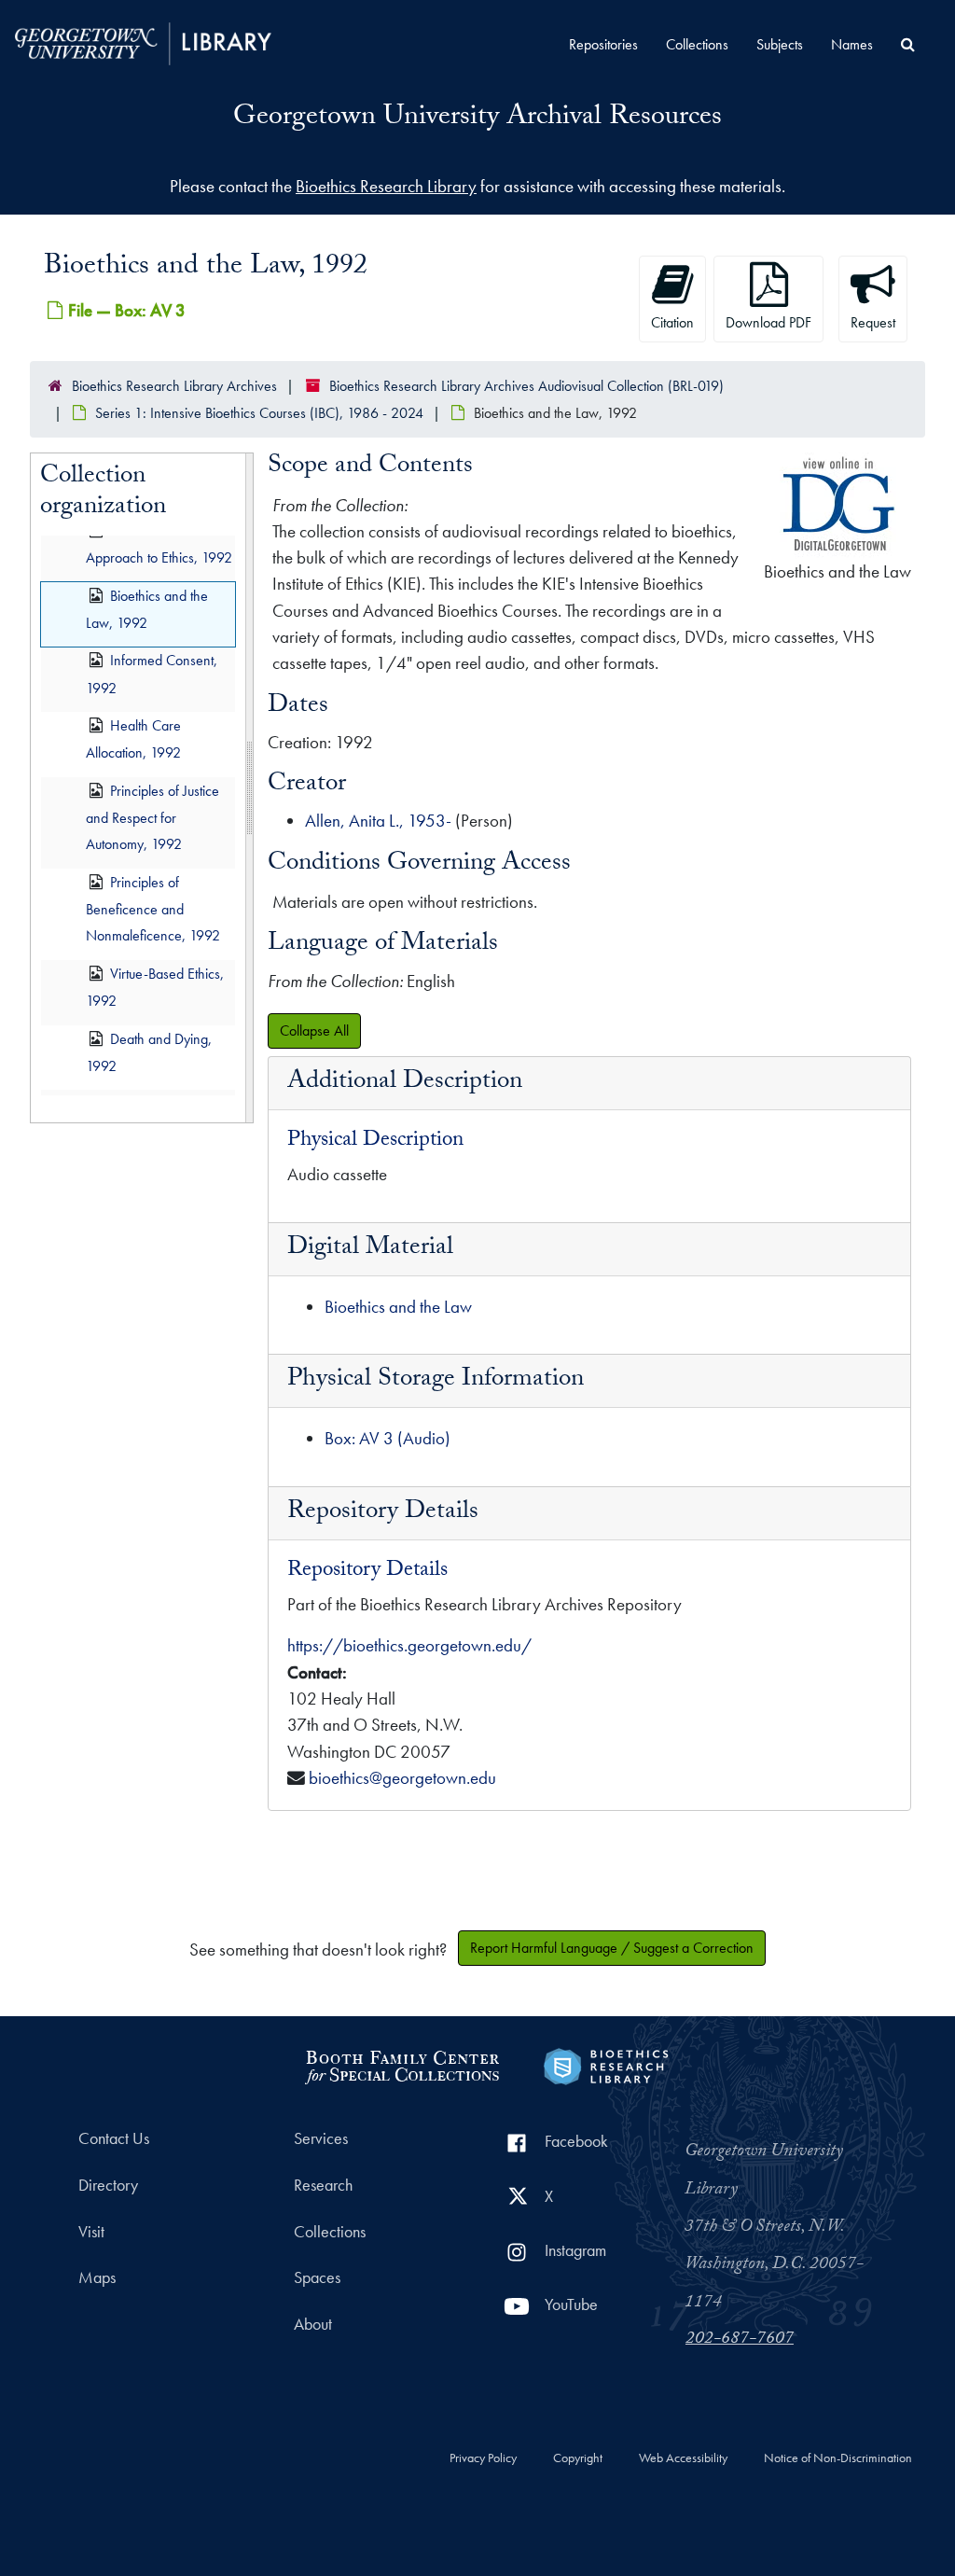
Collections (697, 44)
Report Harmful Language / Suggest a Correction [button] (612, 1948)
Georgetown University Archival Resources (477, 119)
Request (873, 322)
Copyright (578, 2458)
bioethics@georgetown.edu (402, 1778)
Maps (97, 2277)
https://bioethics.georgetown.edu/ (409, 1645)
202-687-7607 (740, 2340)
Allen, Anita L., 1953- (378, 821)
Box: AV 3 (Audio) (388, 1438)
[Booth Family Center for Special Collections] (401, 2064)
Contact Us (114, 2138)
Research (323, 2185)
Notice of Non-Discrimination (838, 2458)
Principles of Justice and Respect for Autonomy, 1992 (152, 818)
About (313, 2324)
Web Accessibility (683, 2458)
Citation (672, 322)
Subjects (780, 44)
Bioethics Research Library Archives (174, 386)
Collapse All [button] (314, 1030)
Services (321, 2138)
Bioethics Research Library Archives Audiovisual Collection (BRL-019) (526, 386)
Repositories (603, 44)
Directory (108, 2185)
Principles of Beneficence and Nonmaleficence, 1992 (153, 909)
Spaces (317, 2277)
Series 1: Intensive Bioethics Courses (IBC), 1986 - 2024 (259, 413)
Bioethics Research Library (386, 186)
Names (852, 44)
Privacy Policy (483, 2458)
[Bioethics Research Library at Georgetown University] (606, 2064)
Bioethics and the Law (398, 1307)
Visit (91, 2232)
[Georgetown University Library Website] (143, 42)
